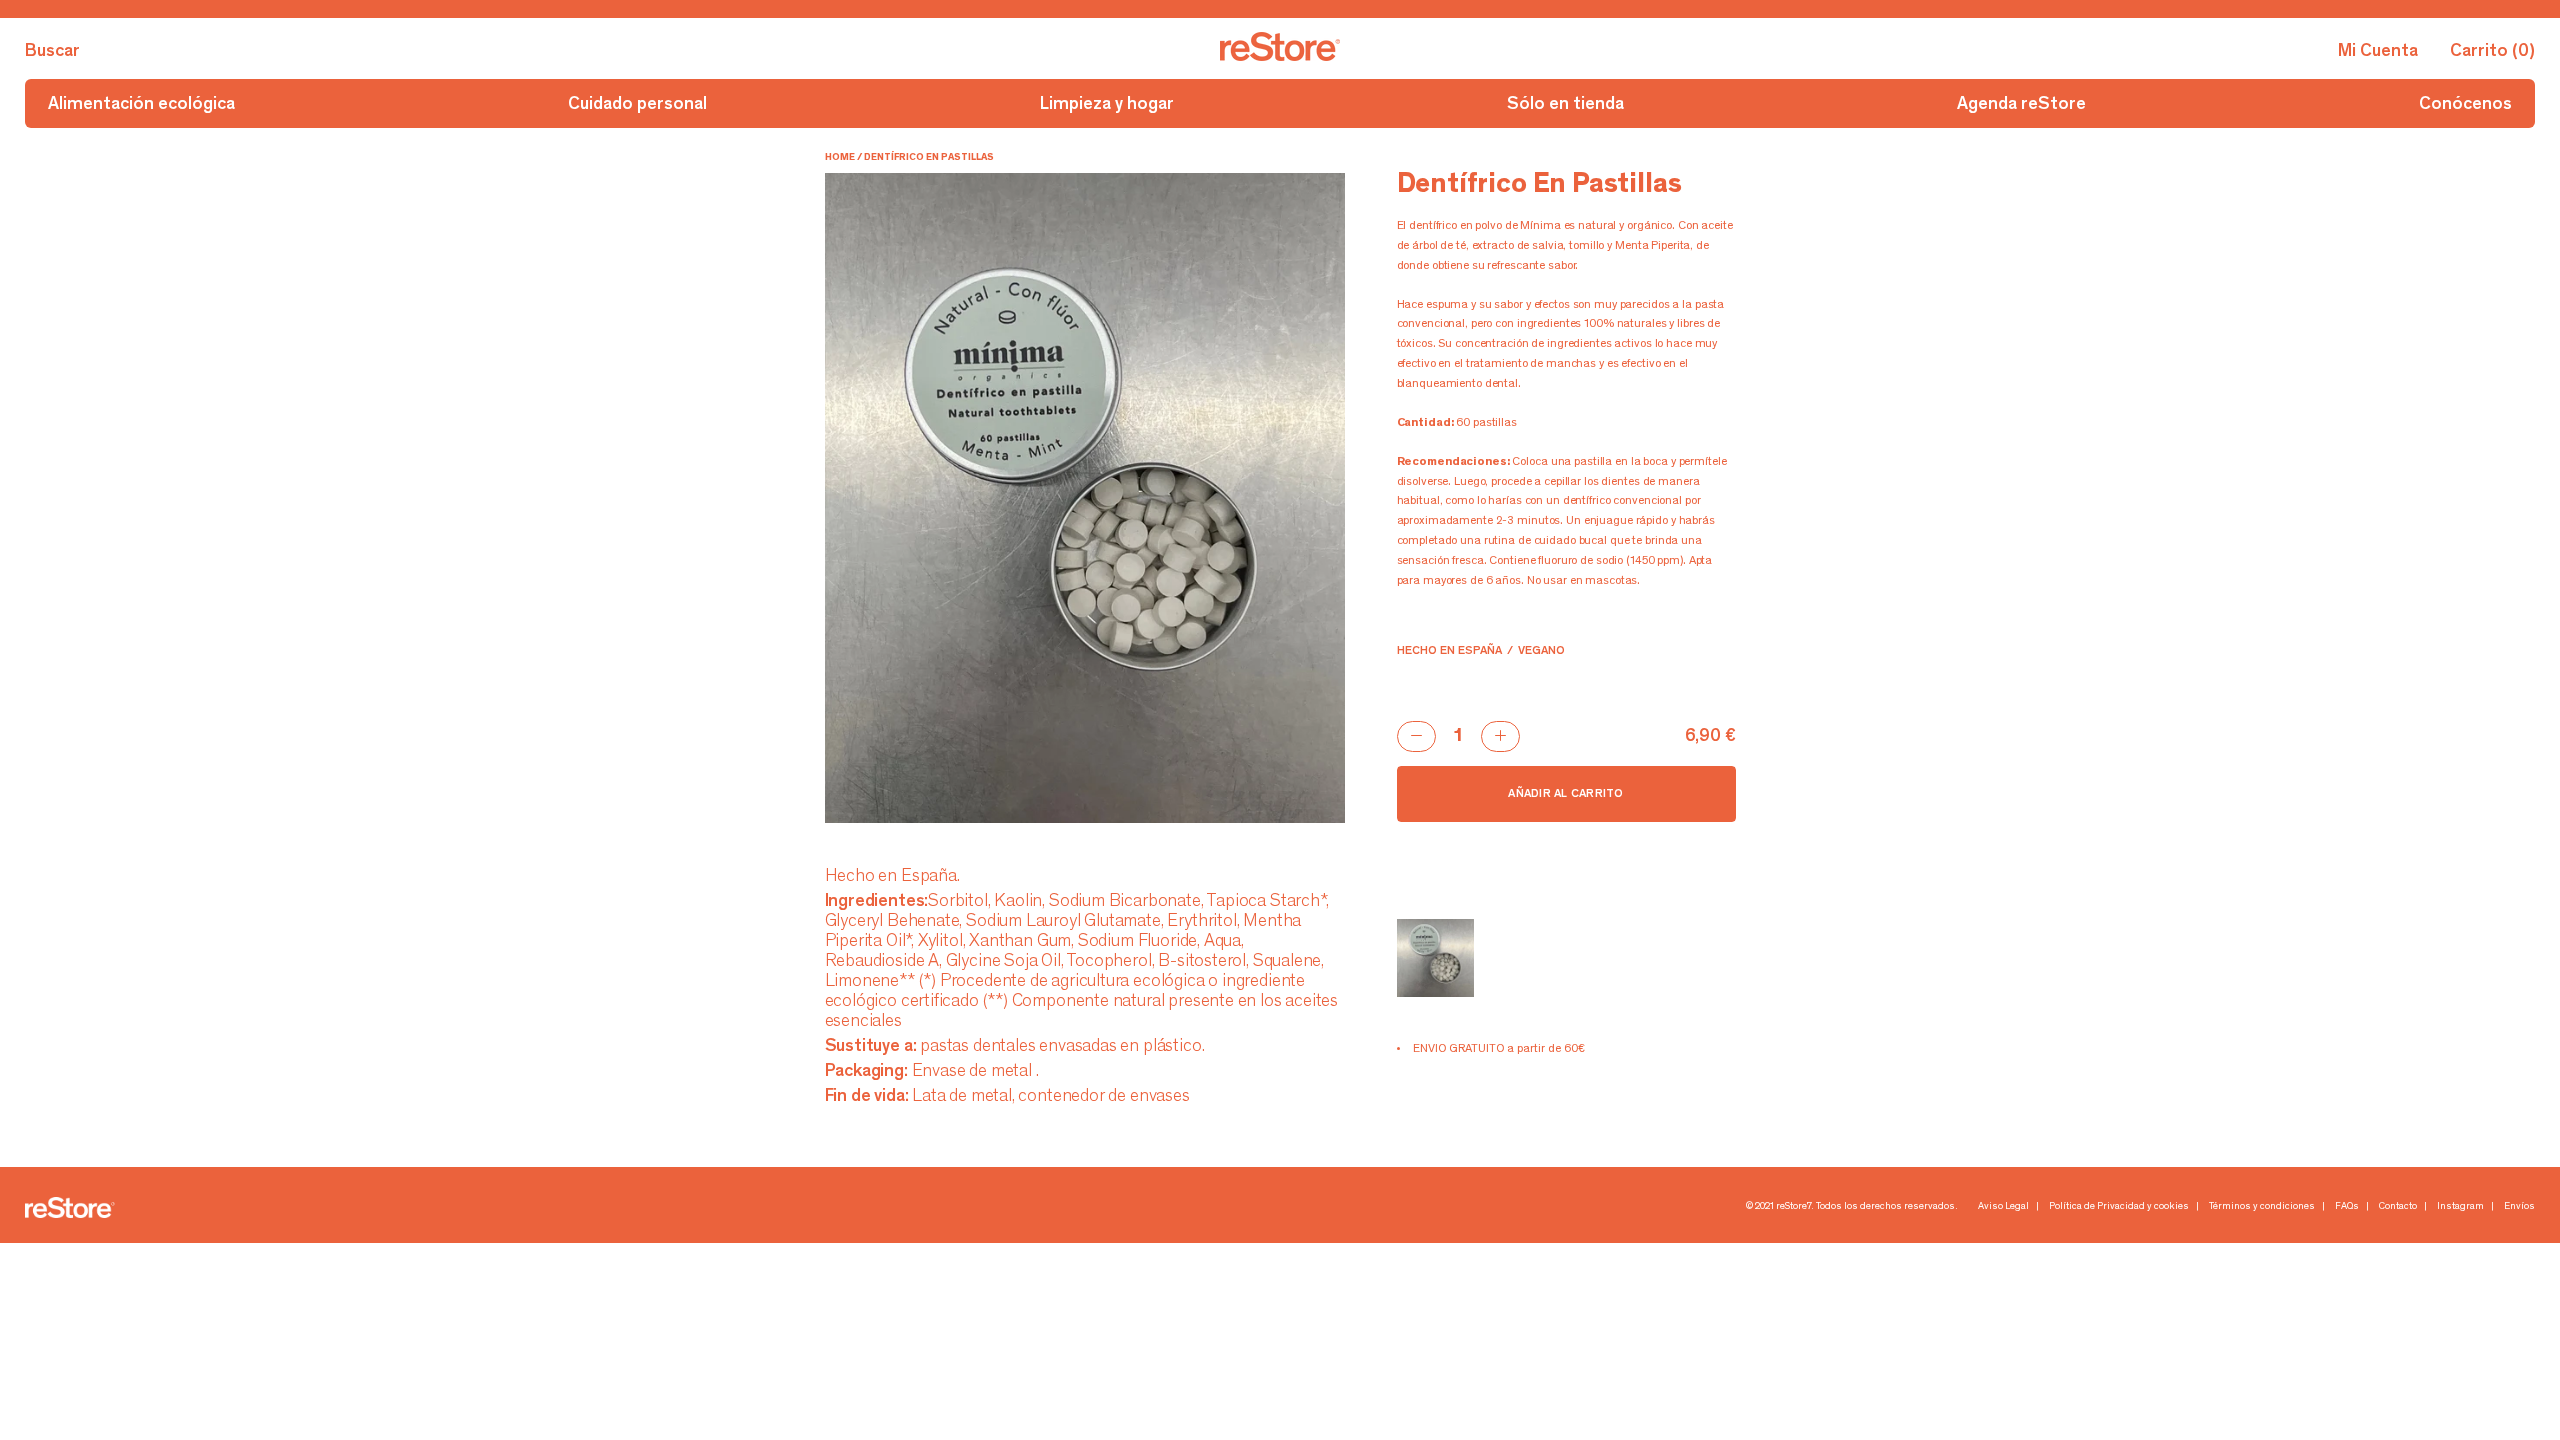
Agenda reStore (2021, 105)
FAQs (2347, 1207)
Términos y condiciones (2262, 1207)
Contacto (2398, 1207)
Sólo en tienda (1565, 105)
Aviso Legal (2003, 1207)
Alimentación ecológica (141, 105)
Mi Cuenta (2378, 52)
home (840, 158)
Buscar (52, 52)
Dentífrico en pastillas (929, 158)
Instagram (2460, 1207)
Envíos (2519, 1207)
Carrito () (2492, 52)
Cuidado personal (637, 105)
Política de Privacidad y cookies (2119, 1207)
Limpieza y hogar (1107, 105)
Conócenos (2465, 105)
